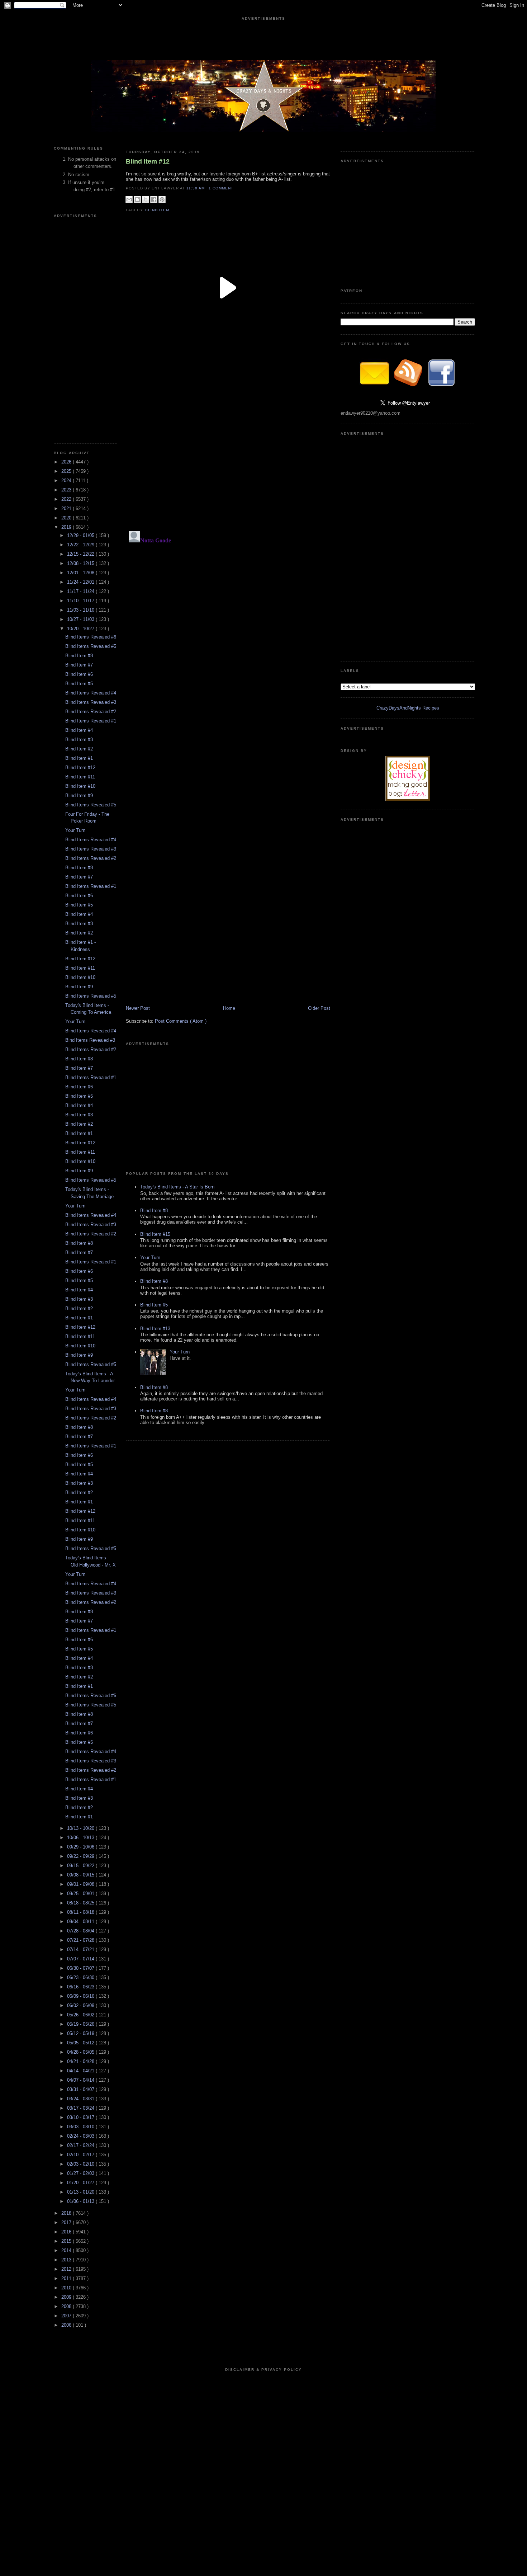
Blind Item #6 (79, 674)
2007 (67, 2316)
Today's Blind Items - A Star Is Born (177, 1187)
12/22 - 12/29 (81, 545)
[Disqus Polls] (228, 438)
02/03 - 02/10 (81, 2164)
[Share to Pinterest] (162, 199)
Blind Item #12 (80, 767)
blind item (157, 210)
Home (229, 1008)
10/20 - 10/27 (81, 629)
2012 (67, 2269)
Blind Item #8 (79, 656)
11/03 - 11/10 (81, 610)
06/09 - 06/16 (81, 1996)
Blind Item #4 (79, 730)
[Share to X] (146, 199)
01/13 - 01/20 (81, 2192)
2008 (67, 2306)
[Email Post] (236, 188)
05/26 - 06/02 (81, 2015)
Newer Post (138, 1008)
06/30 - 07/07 (81, 1968)
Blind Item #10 (80, 786)
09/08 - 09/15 (81, 1875)
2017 (67, 2222)
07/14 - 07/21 (81, 1949)
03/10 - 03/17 (81, 2117)
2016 (67, 2232)
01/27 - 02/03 (81, 2173)
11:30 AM (196, 188)
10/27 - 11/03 (81, 619)
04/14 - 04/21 (81, 2071)
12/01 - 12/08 (81, 573)
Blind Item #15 (155, 1234)
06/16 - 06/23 (81, 1987)
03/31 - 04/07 (81, 2089)
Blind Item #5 (79, 684)
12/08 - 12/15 (81, 563)
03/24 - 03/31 (81, 2099)
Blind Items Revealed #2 (91, 712)
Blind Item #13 (155, 1329)
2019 (67, 527)
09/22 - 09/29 (81, 1856)
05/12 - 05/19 (81, 2033)
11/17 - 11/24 (81, 591)
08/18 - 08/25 (81, 1903)
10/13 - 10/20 (81, 1828)
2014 (67, 2250)
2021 (67, 508)
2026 (67, 462)
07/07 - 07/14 (81, 1959)
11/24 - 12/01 (81, 582)
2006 (67, 2325)
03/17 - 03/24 (81, 2108)
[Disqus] (228, 618)
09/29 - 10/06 (81, 1847)
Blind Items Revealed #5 (91, 646)
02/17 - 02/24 (81, 2145)
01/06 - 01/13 (81, 2201)
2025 (67, 471)
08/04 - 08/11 (81, 1922)
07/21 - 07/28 (81, 1940)
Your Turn (75, 830)
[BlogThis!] (137, 199)
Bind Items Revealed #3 (90, 1040)
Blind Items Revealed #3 (91, 702)
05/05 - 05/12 (81, 2043)
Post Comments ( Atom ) (181, 1021)
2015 (67, 2241)
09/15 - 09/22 (81, 1866)
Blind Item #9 (79, 795)
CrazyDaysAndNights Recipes (408, 708)
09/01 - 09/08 (81, 1884)
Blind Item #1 (79, 758)
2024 (67, 481)
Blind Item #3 (79, 740)
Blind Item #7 (79, 665)
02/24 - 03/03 (81, 2136)
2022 (67, 499)
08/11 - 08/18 (81, 1912)
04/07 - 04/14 (81, 2080)
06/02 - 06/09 (81, 2005)
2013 (67, 2260)
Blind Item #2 (79, 749)
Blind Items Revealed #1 (91, 721)
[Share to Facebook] (154, 199)
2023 (67, 490)
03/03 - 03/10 (81, 2127)
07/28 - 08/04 (81, 1931)
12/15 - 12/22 (81, 554)
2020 (67, 518)
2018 (67, 2213)
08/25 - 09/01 (81, 1894)
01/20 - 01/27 (81, 2183)
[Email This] (129, 199)
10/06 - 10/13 (81, 1838)
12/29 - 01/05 (81, 535)
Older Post (319, 1008)
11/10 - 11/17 (81, 601)
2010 (67, 2288)
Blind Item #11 (80, 777)
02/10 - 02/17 (81, 2155)
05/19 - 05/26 (81, 2024)
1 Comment (221, 188)
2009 (67, 2297)
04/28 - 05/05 (81, 2052)
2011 (67, 2278)
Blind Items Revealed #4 (91, 693)
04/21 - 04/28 (81, 2061)
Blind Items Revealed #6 (91, 637)
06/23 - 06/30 (81, 1977)
